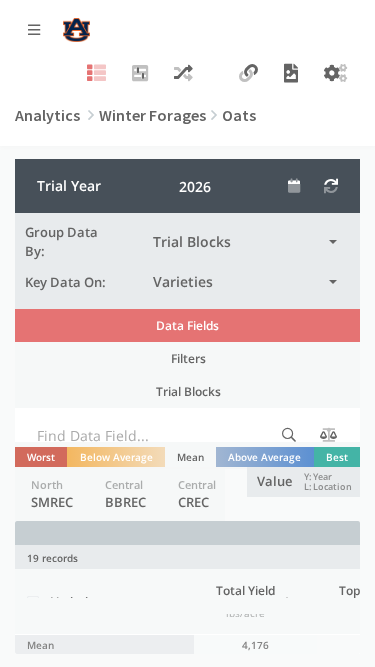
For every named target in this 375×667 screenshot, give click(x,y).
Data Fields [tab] (187, 325)
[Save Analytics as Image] (291, 74)
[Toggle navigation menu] (34, 30)
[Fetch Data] (331, 186)
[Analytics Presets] (140, 74)
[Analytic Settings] (335, 74)
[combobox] (245, 242)
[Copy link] (248, 74)
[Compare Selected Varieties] (183, 74)
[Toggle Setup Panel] (96, 74)
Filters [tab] (188, 358)
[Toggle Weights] (329, 435)
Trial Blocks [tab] (188, 391)
